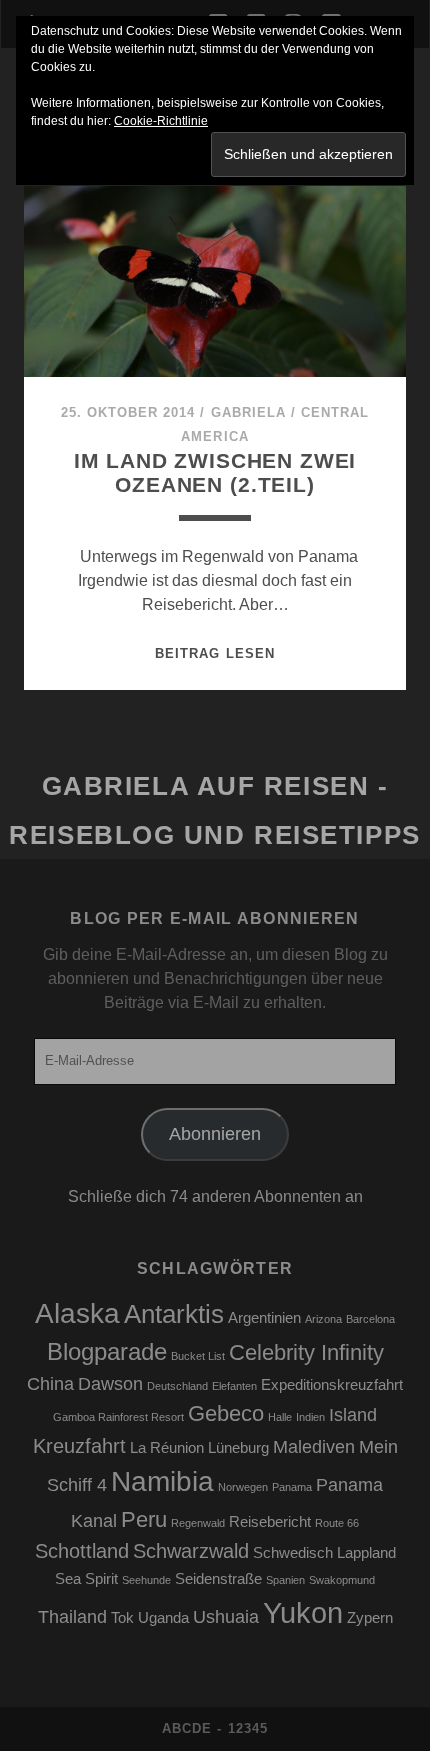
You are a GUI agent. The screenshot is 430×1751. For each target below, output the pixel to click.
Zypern (370, 1618)
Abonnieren (215, 1134)
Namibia (162, 1481)
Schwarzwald (191, 1551)
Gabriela (248, 412)
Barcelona (370, 1319)
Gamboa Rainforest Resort (118, 1417)
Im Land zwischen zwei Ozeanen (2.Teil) (215, 472)
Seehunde (146, 1580)
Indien (310, 1417)
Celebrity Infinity (306, 1352)
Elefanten (234, 1386)
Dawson (110, 1384)
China (50, 1384)
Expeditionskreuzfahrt (332, 1385)
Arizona (323, 1319)
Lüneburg (238, 1448)
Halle (280, 1417)
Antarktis (174, 1314)
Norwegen (243, 1487)
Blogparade (107, 1351)
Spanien (285, 1580)
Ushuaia (226, 1617)
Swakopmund (342, 1580)
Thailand (72, 1617)
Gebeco (226, 1413)
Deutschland (177, 1386)
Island (353, 1415)
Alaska (77, 1313)
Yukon (303, 1612)
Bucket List (198, 1356)
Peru (144, 1519)
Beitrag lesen (215, 653)
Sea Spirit (86, 1579)
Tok (122, 1618)
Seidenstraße (218, 1579)
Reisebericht (270, 1522)
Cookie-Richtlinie (161, 121)
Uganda (163, 1618)
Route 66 (337, 1523)
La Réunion (167, 1448)
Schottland (82, 1551)
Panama (292, 1487)
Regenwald (198, 1523)
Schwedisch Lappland (324, 1553)
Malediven (314, 1447)
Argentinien (264, 1318)
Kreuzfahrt (79, 1446)
